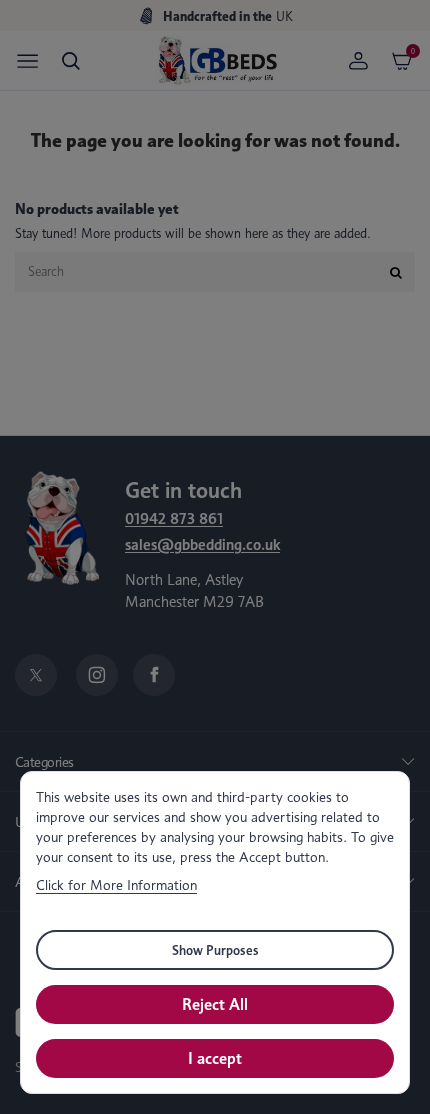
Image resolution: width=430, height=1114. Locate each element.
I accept (215, 1058)
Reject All (215, 1004)
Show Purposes (215, 950)
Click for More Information (116, 884)
